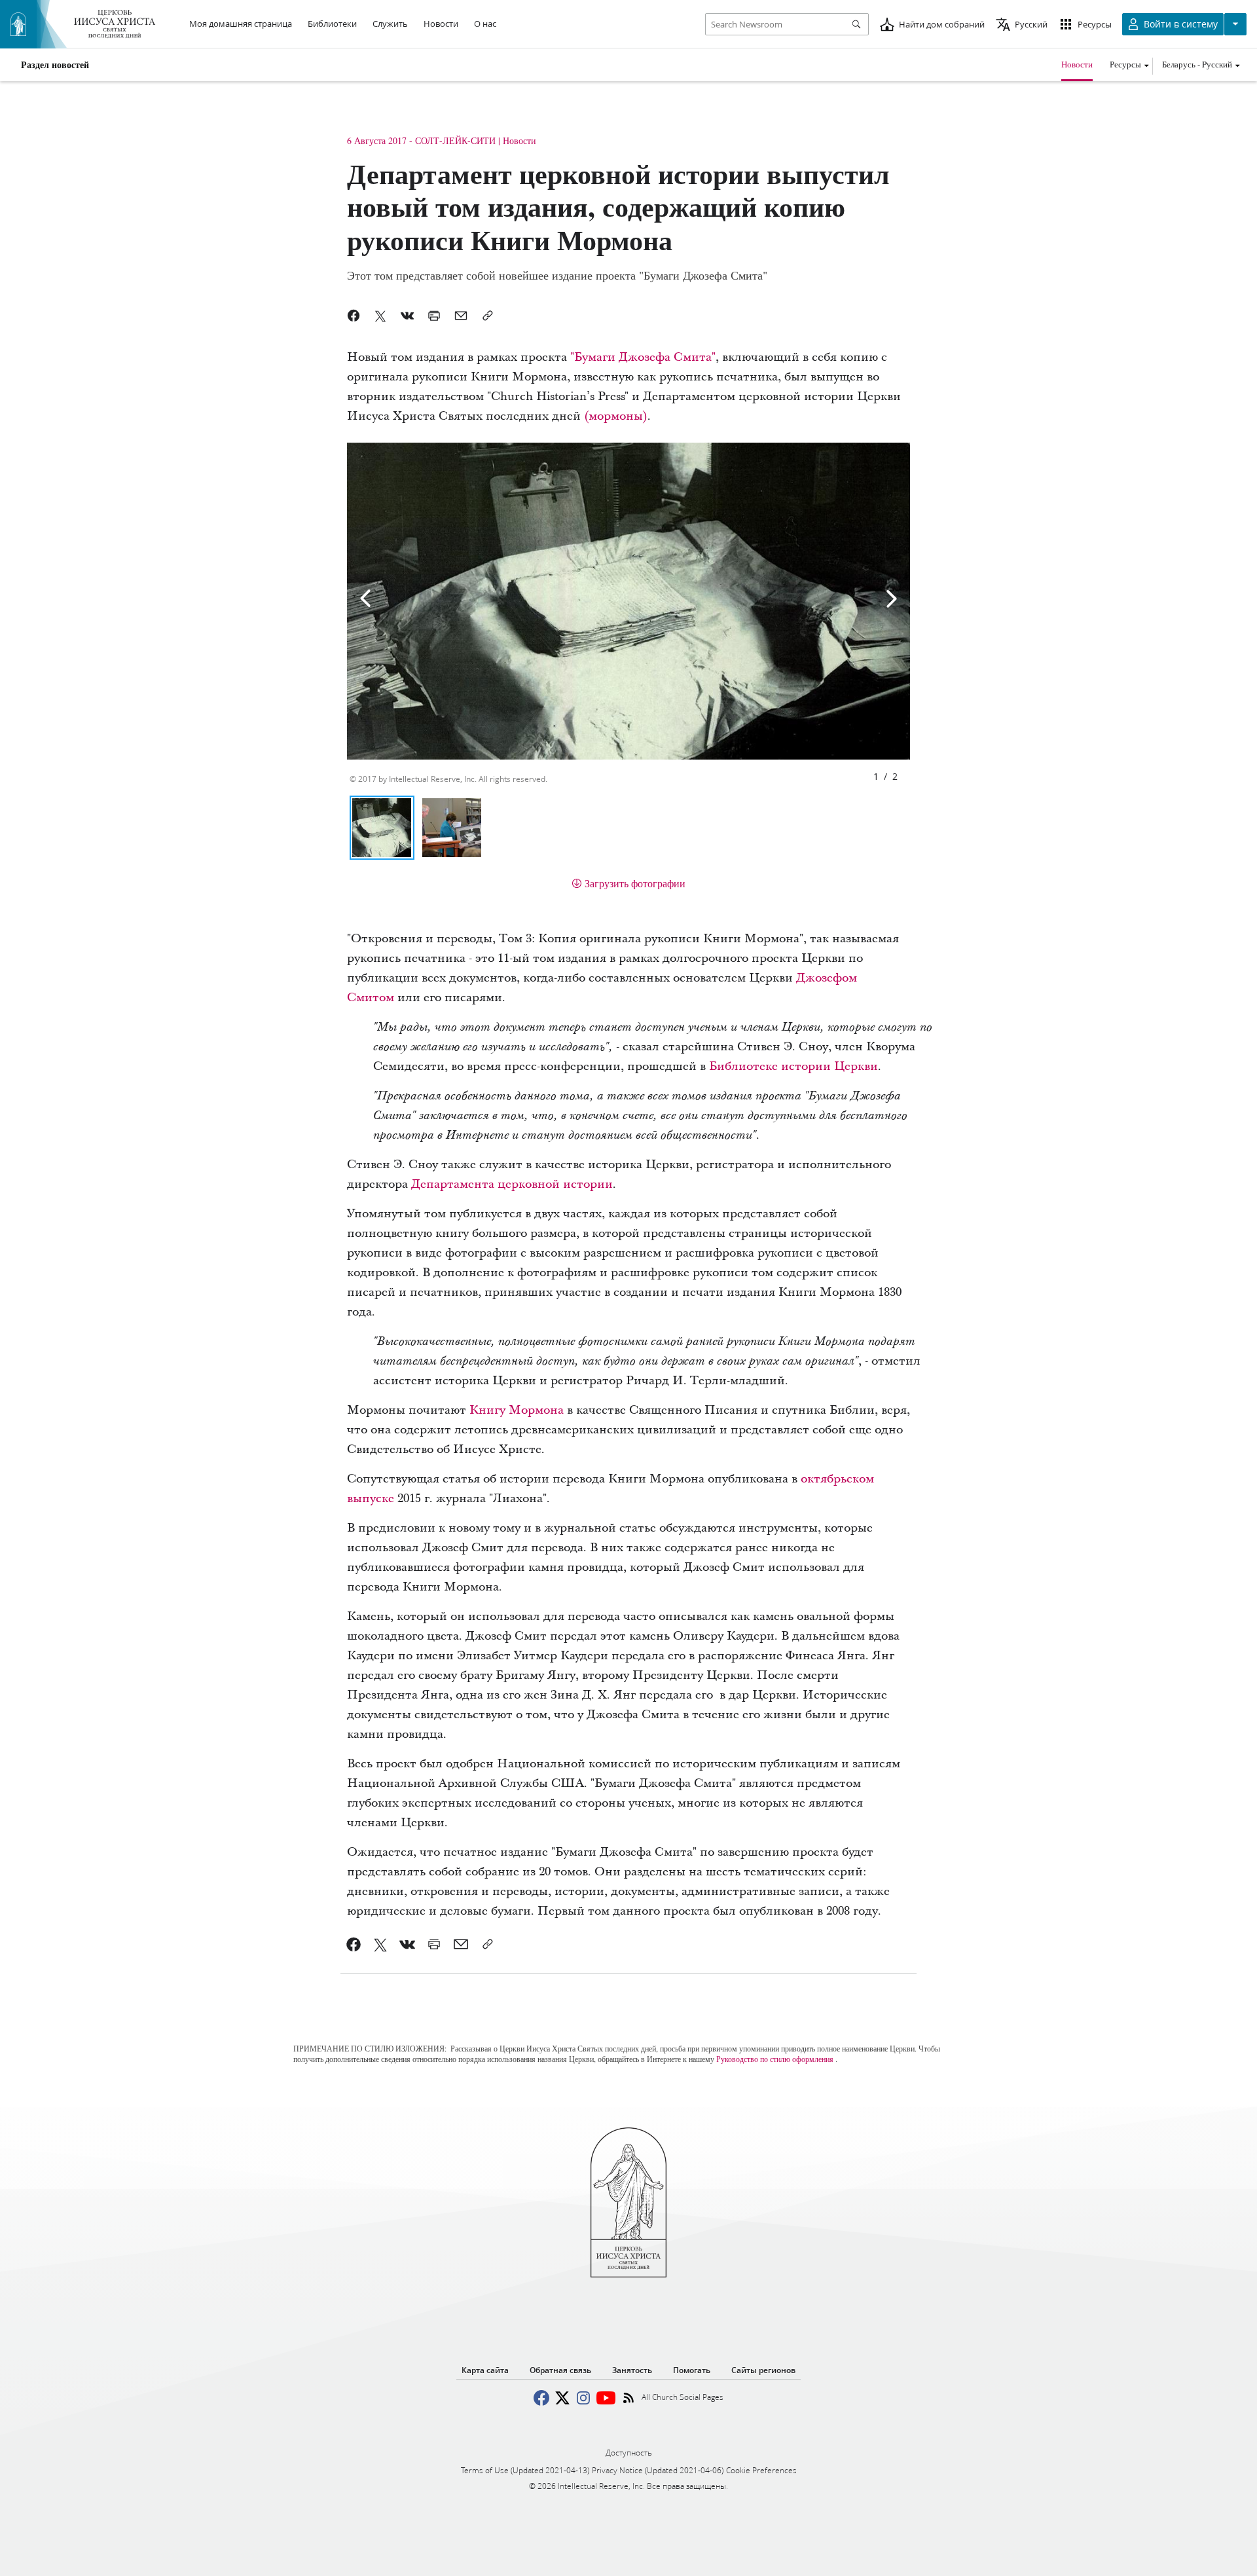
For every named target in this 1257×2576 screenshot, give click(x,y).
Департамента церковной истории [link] (512, 1184)
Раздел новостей (55, 65)
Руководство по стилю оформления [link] (775, 2059)
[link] (354, 1944)
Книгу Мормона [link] (517, 1410)
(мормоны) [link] (616, 416)
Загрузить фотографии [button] (635, 883)
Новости (1077, 64)
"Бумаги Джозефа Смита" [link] (643, 357)
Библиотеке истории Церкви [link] (793, 1066)
